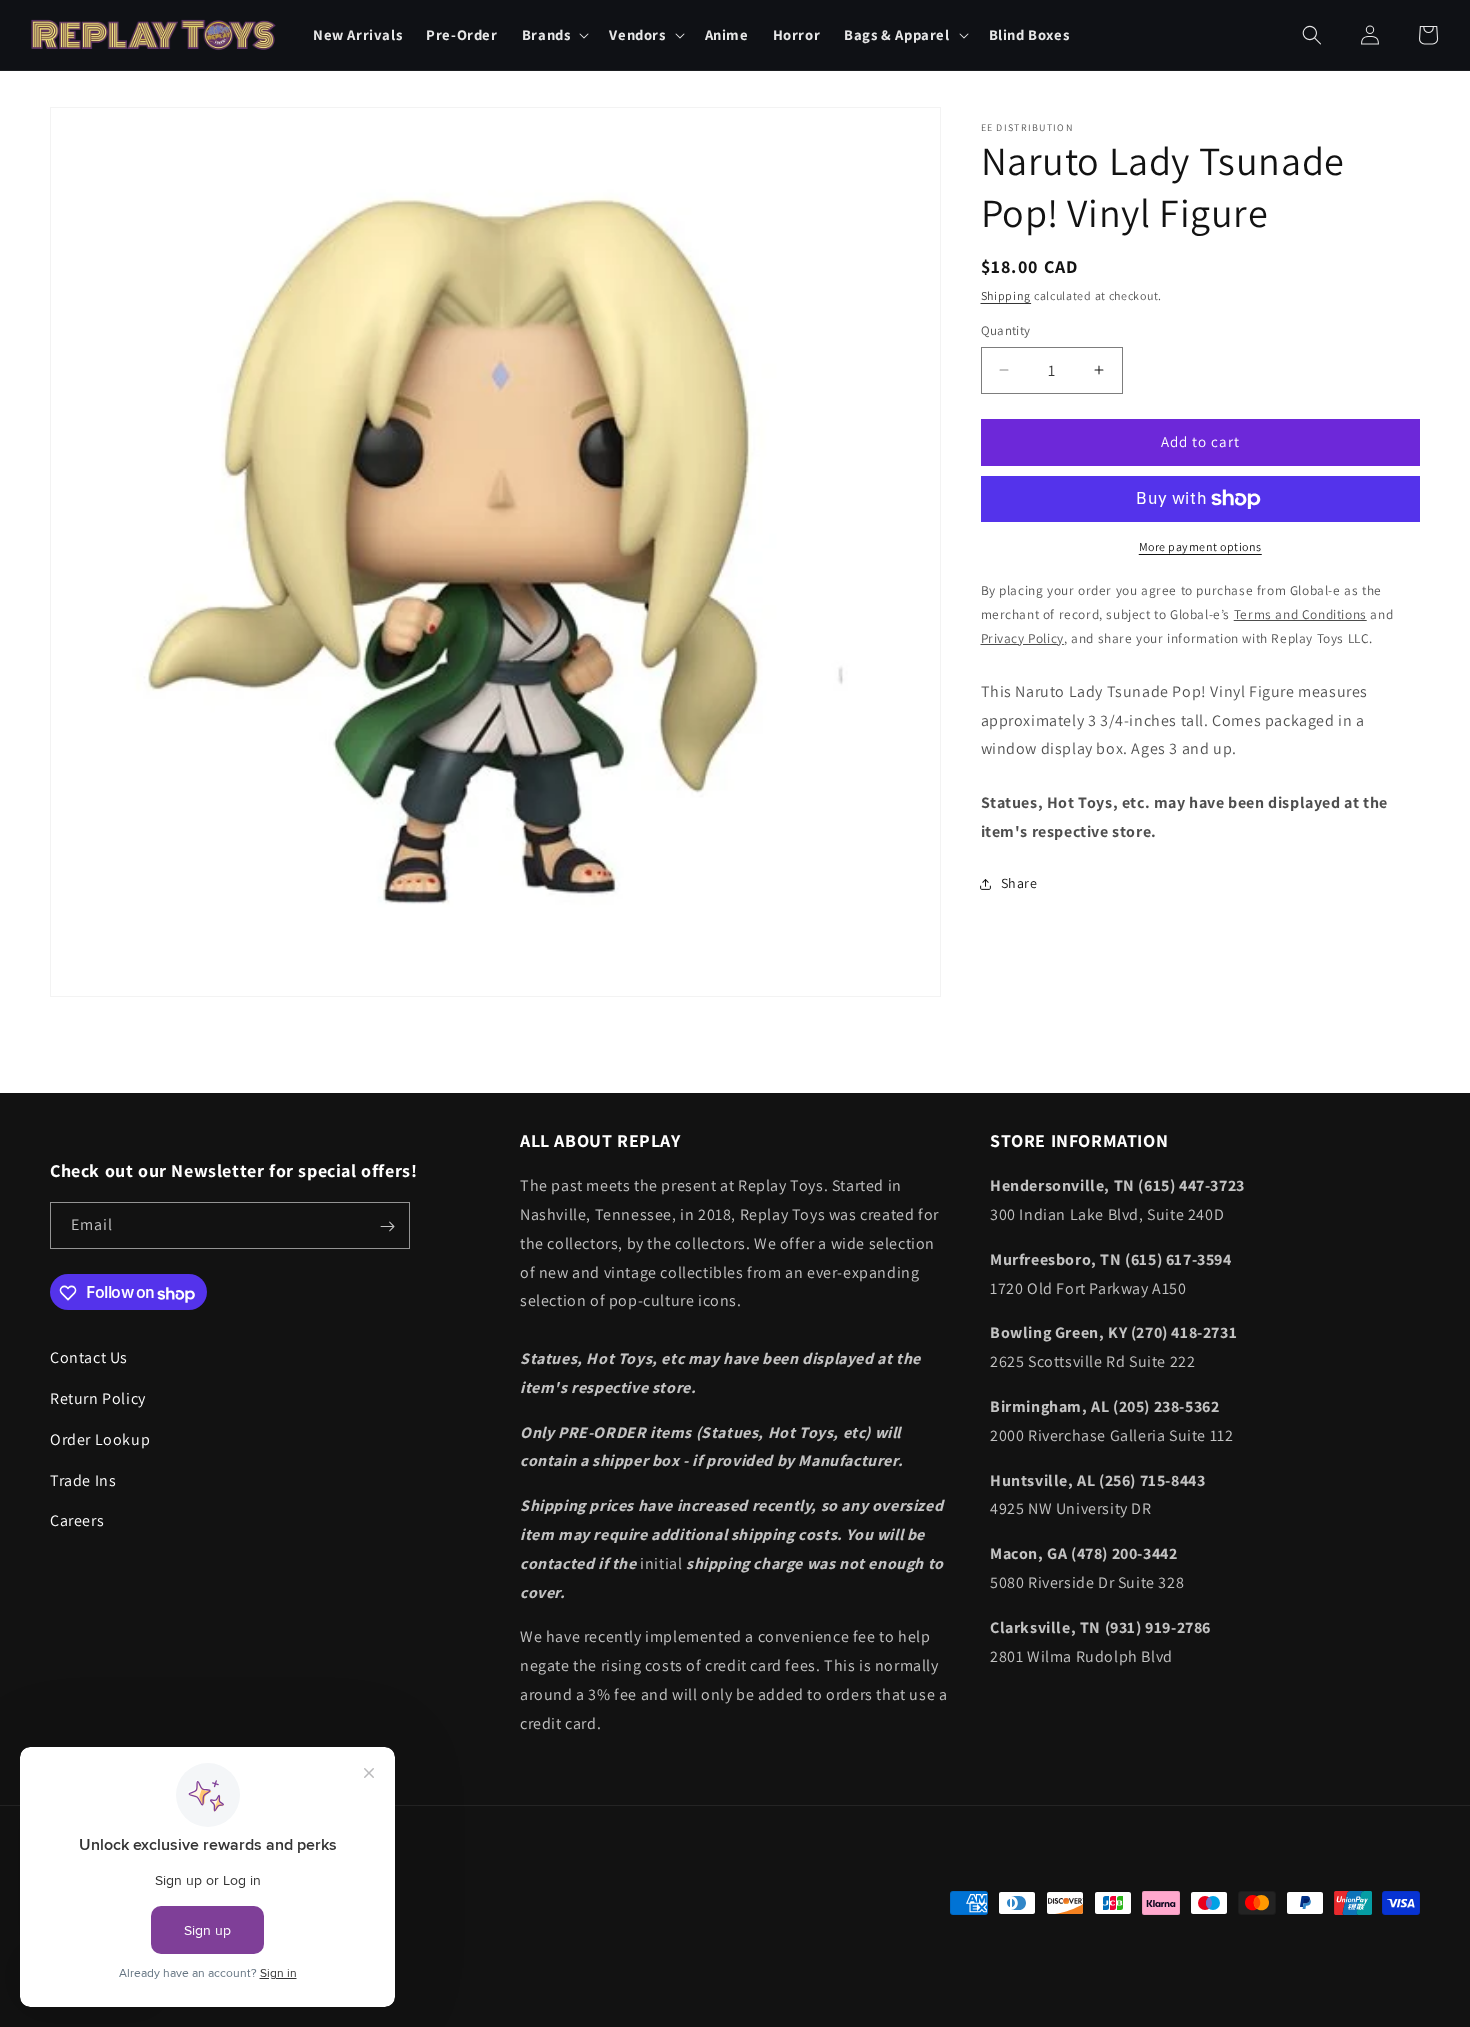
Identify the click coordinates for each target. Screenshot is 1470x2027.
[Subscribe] (387, 1226)
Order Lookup (100, 1439)
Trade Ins (83, 1480)
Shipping (1006, 295)
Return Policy (98, 1399)
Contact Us (89, 1358)
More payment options (1200, 546)
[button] (554, 34)
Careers (77, 1521)
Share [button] (1019, 883)
